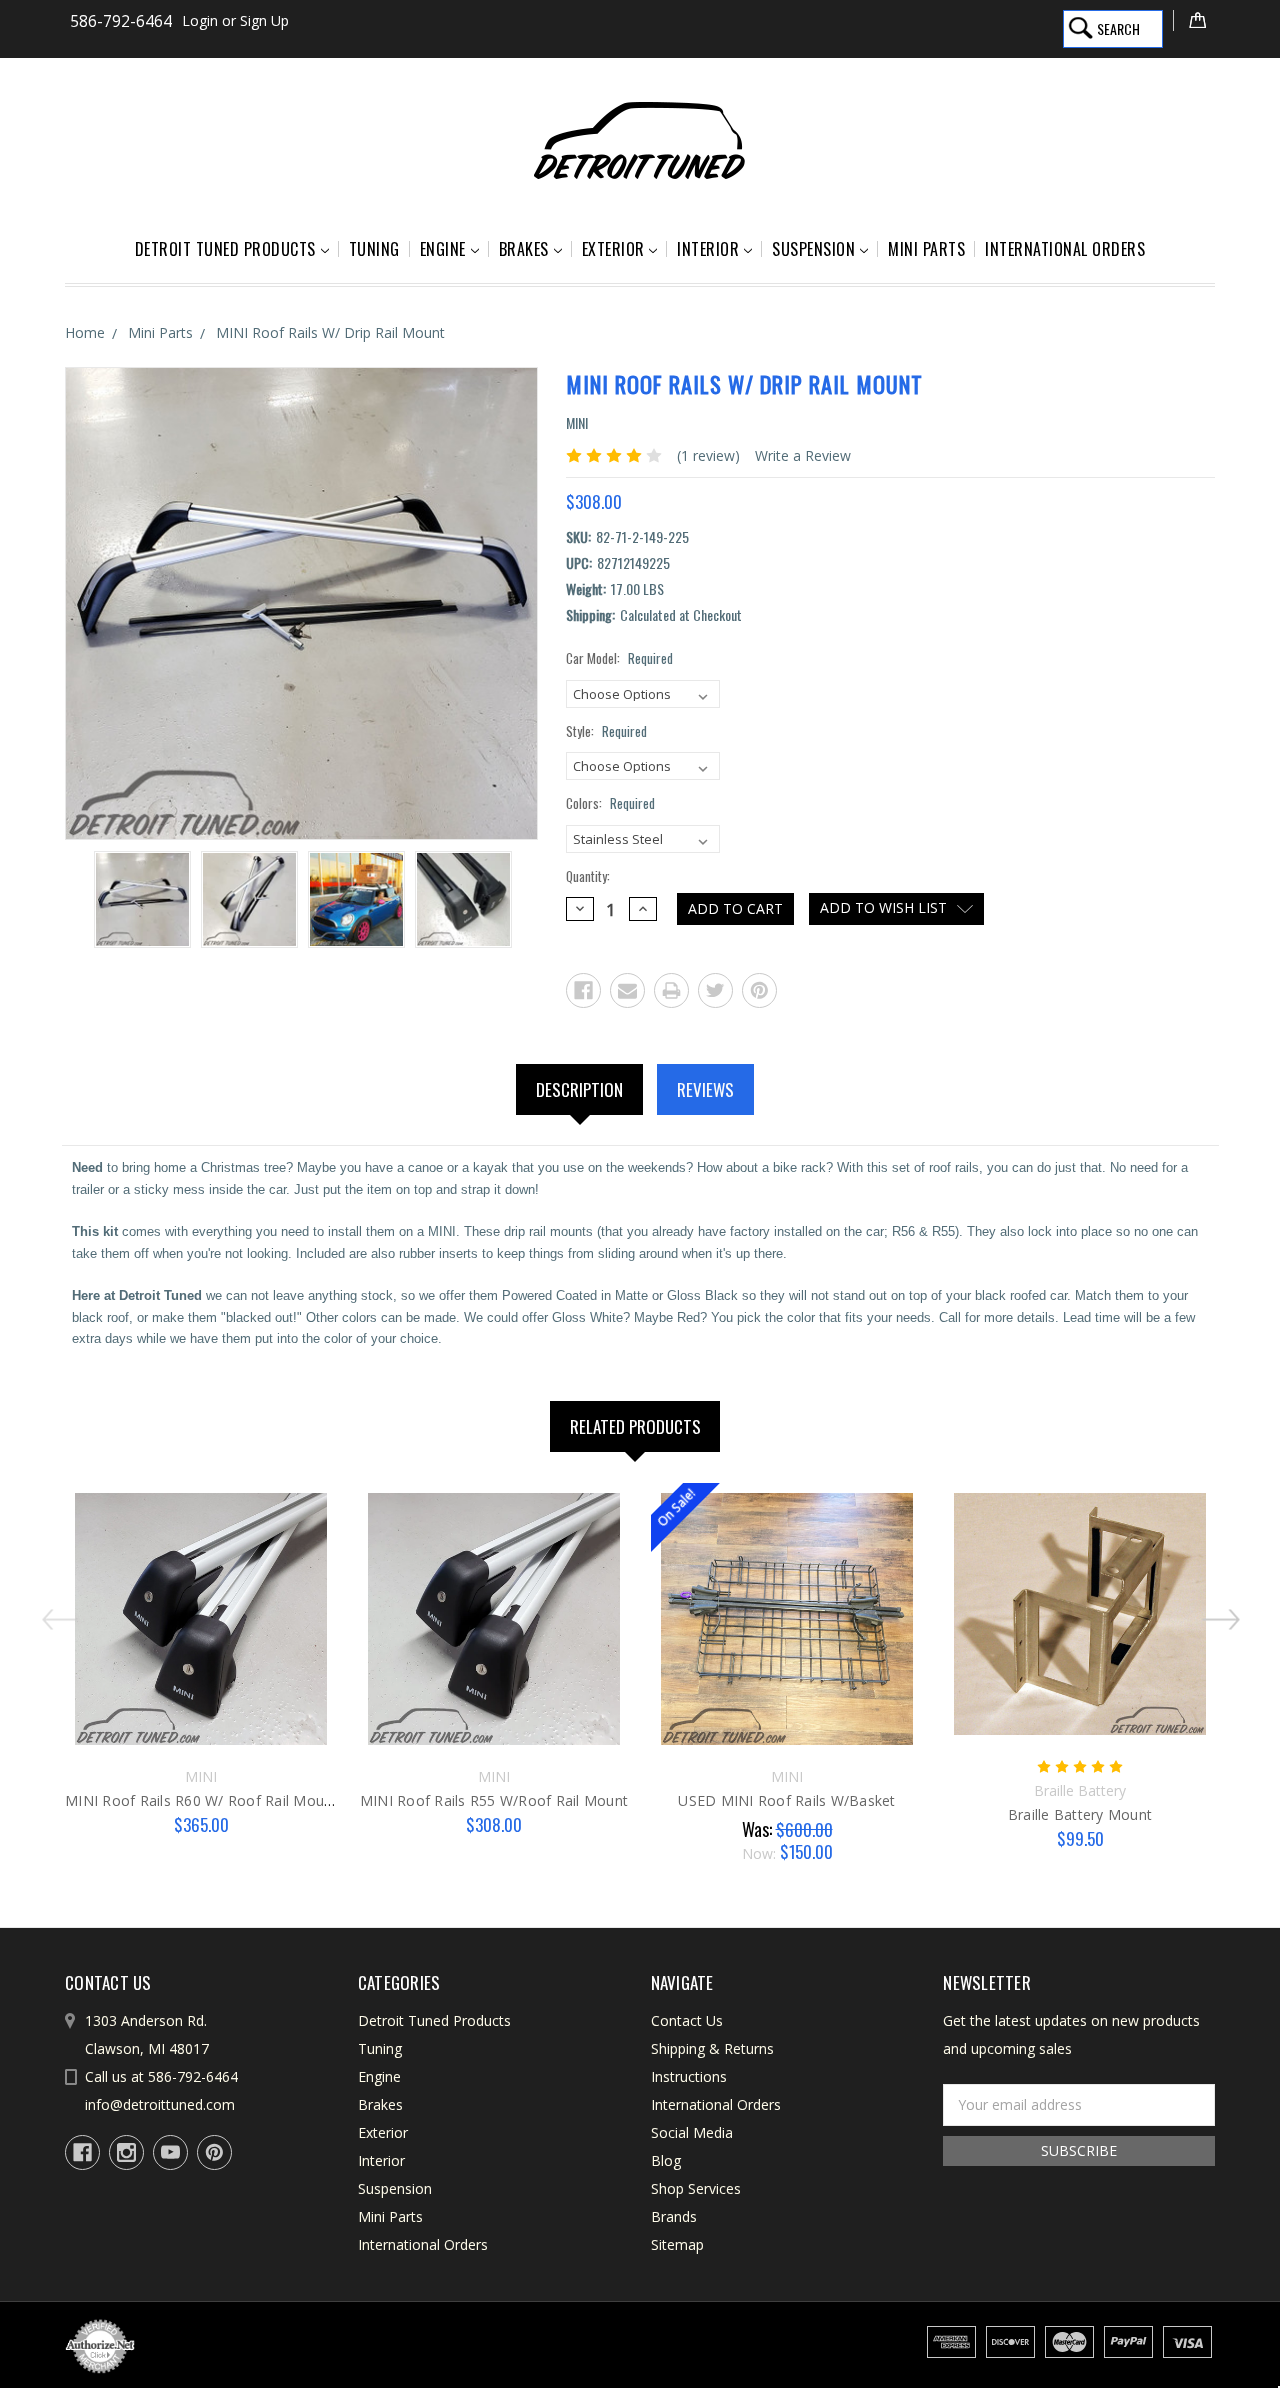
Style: (606, 731)
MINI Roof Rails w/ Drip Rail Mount (330, 332)
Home (85, 332)
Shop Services (696, 2188)
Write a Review (803, 455)
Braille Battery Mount (1080, 1814)
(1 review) (708, 455)
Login (200, 20)
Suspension (813, 249)
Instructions (689, 2076)
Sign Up (264, 20)
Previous (54, 1612)
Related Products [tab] (635, 1426)
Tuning (374, 249)
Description (579, 1089)
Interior (708, 249)
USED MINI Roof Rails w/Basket (786, 1800)
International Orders (1065, 249)
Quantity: (588, 876)
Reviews (705, 1089)
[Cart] (1194, 20)
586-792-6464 (121, 21)
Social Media (692, 2132)
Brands (674, 2216)
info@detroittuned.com (160, 2104)
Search (1118, 28)
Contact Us (687, 2020)
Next (1225, 1612)
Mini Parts (926, 249)
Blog (666, 2160)
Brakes (524, 249)
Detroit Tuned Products (225, 249)
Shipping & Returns (712, 2048)
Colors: (610, 803)
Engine (443, 249)
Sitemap (677, 2244)
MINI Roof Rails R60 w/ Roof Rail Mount (201, 1800)
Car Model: (619, 658)
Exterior (613, 249)
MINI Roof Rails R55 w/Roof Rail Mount (494, 1800)
